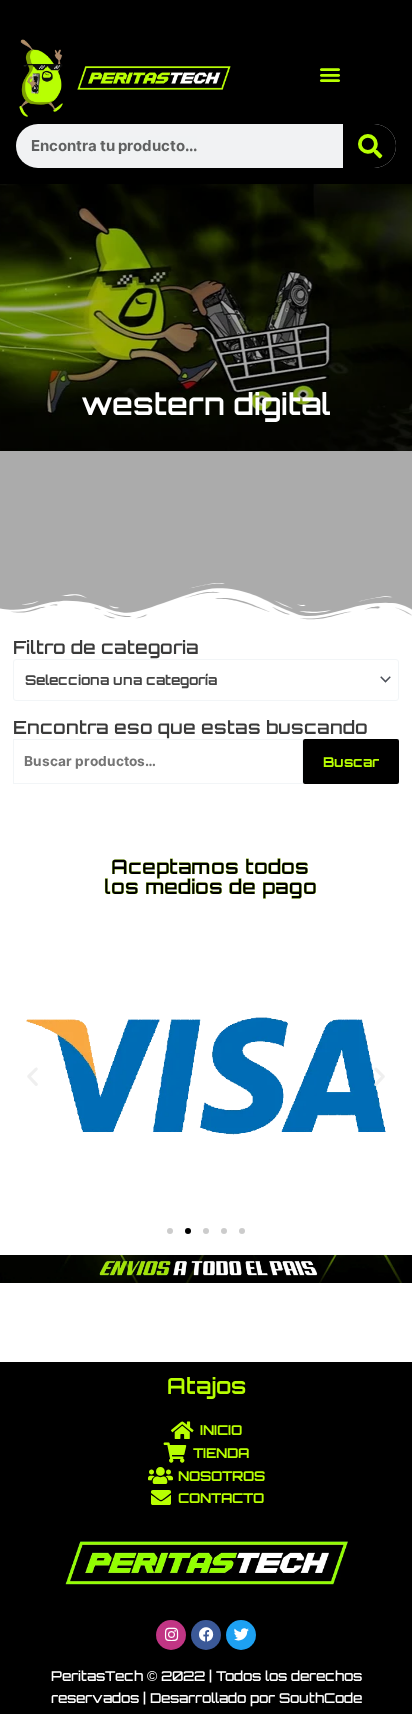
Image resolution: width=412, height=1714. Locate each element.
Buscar (351, 761)
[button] (329, 73)
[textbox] (198, 680)
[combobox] (206, 680)
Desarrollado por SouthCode (256, 1697)
